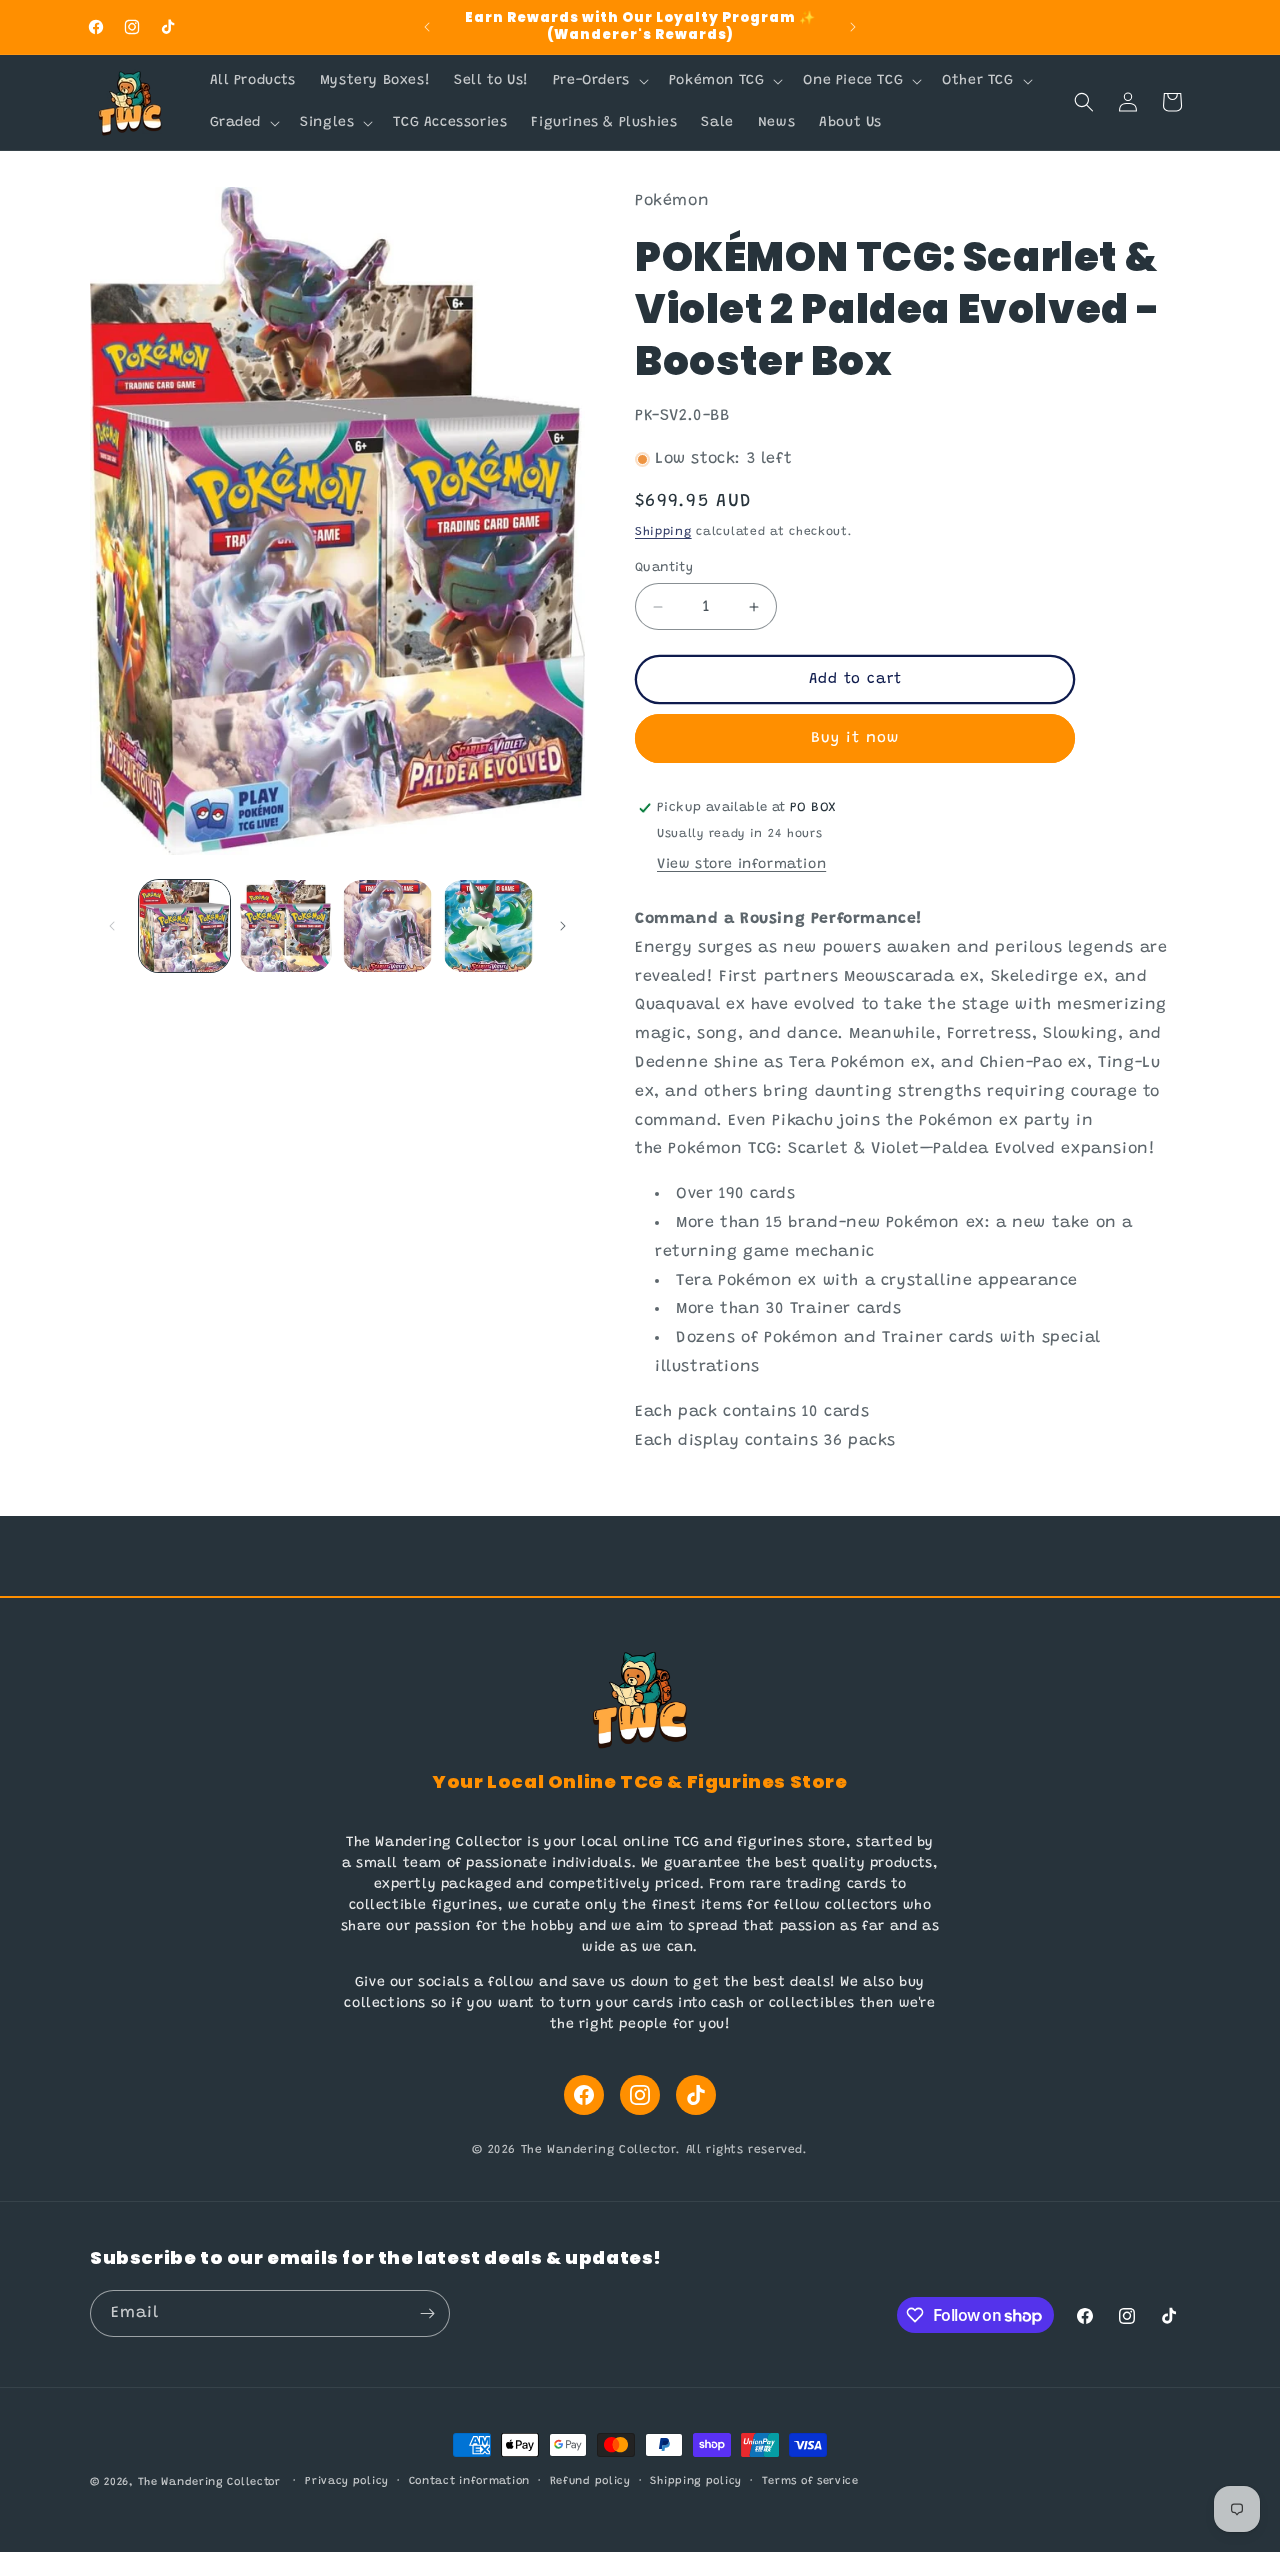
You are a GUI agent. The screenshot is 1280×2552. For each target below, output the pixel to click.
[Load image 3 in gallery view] (387, 925)
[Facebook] (584, 2095)
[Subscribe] (427, 2313)
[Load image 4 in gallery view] (488, 925)
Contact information (469, 2481)
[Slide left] (112, 926)
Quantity (664, 567)
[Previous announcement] (427, 27)
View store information (741, 865)
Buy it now (855, 738)
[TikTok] (696, 2095)
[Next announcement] (853, 27)
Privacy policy (347, 2481)
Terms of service (810, 2481)
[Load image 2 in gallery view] (285, 925)
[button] (599, 81)
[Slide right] (563, 926)
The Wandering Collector (209, 2482)
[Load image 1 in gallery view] (184, 925)
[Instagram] (640, 2095)
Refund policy (590, 2481)
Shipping (663, 532)
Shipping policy (696, 2481)
